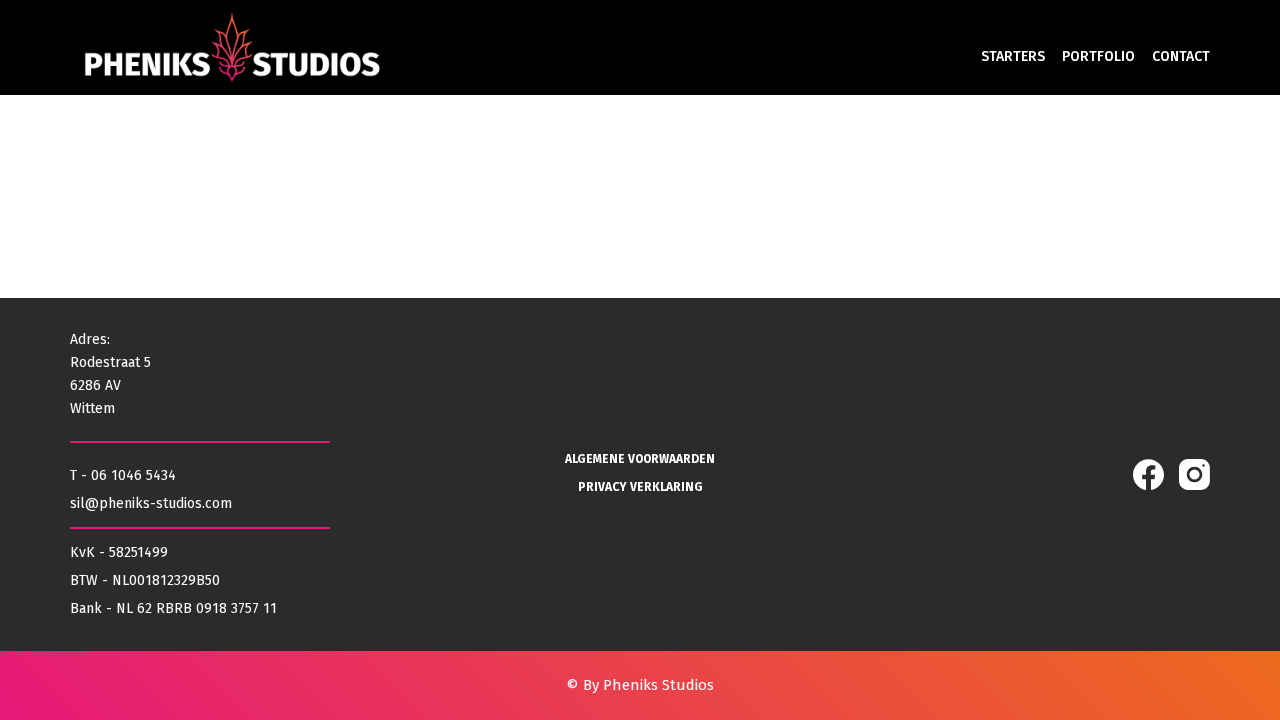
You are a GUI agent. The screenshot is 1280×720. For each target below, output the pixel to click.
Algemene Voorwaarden (640, 459)
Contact (1181, 56)
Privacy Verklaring (640, 487)
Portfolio (1098, 56)
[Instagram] (1194, 474)
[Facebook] (1148, 474)
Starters (1013, 56)
